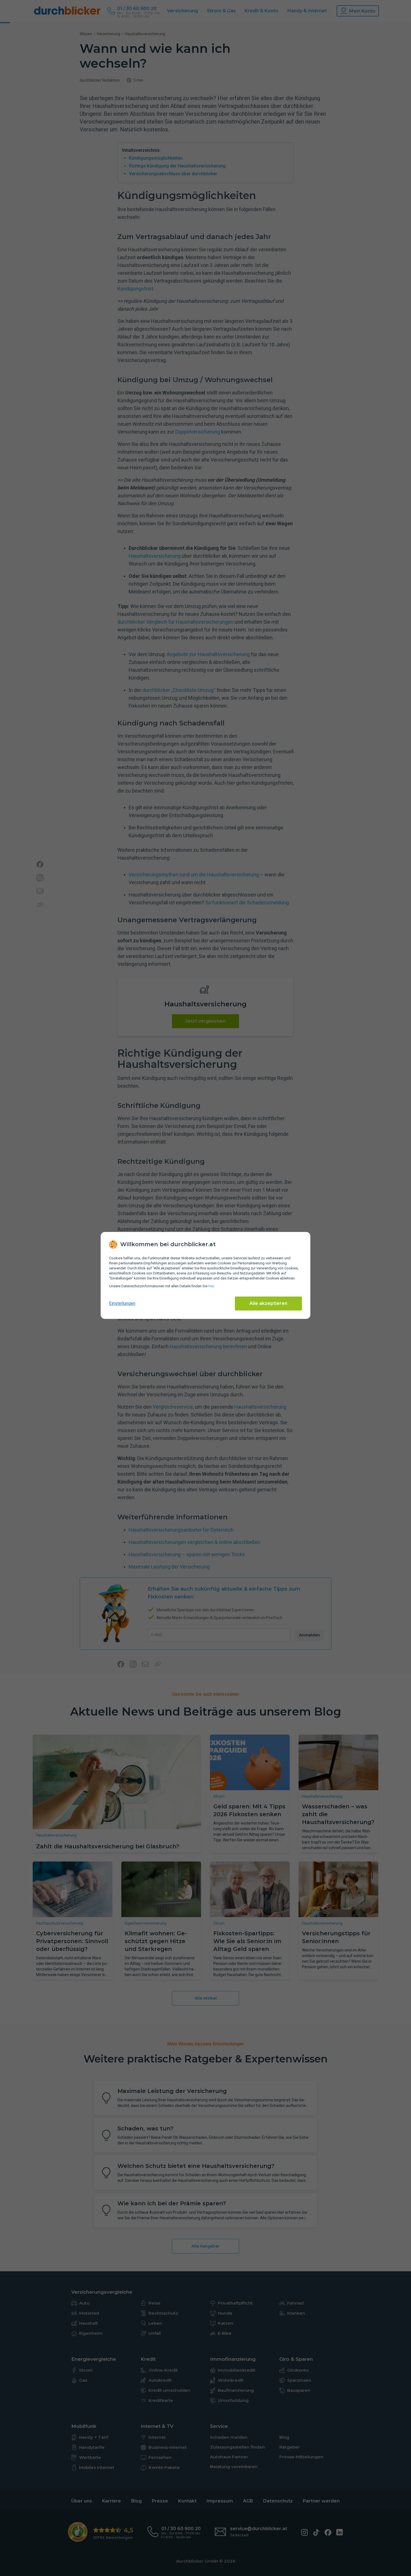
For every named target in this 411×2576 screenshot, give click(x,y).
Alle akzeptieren (268, 1303)
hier (211, 1286)
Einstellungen (122, 1303)
